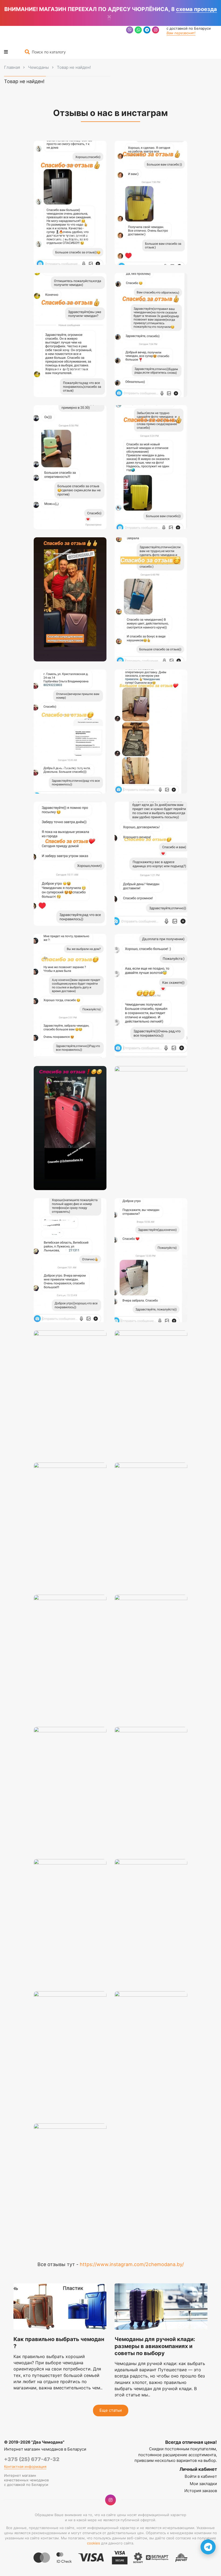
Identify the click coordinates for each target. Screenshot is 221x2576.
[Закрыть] (109, 17)
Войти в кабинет (201, 2476)
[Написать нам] (208, 2547)
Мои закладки (203, 2484)
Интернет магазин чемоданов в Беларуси (45, 2449)
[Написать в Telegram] (147, 31)
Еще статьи (111, 2410)
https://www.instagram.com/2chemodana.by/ (132, 2264)
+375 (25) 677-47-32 (32, 2459)
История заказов (201, 2491)
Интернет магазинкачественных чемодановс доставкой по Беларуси (26, 2480)
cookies (94, 2543)
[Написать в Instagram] (156, 31)
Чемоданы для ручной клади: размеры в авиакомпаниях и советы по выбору (155, 2346)
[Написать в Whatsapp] (138, 31)
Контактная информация (25, 2466)
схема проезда (196, 9)
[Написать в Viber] (130, 31)
